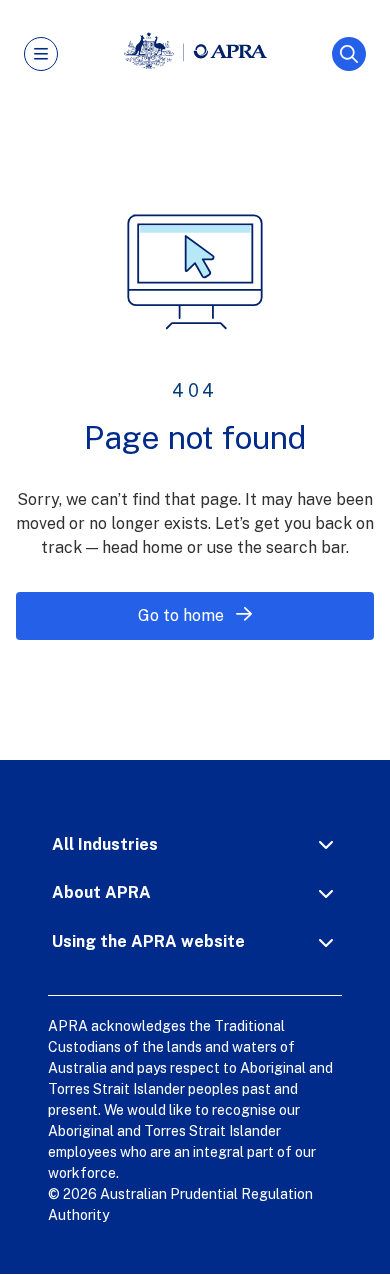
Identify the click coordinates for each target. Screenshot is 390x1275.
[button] (195, 844)
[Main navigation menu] (41, 54)
